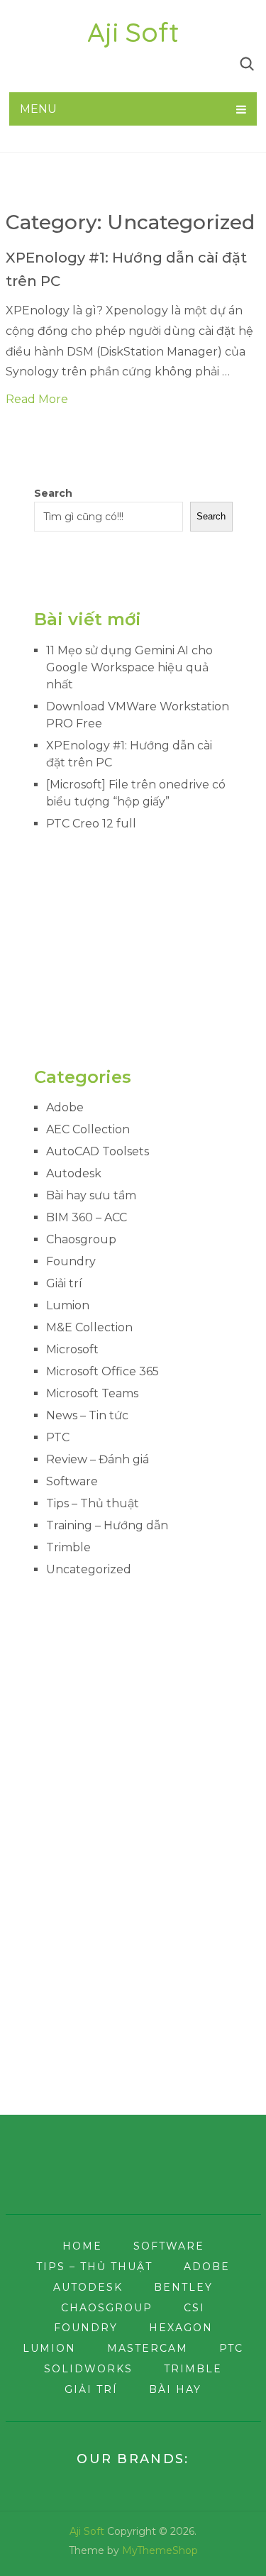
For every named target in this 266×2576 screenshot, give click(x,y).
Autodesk (74, 1173)
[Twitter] (44, 63)
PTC (58, 1437)
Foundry (71, 1261)
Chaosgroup (81, 1239)
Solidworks (88, 2369)
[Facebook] (16, 63)
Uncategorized (89, 1569)
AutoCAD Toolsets (98, 1151)
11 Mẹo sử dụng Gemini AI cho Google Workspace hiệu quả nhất (129, 667)
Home (82, 2246)
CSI (194, 2308)
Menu (38, 109)
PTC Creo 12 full (91, 824)
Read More (37, 399)
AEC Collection (88, 1129)
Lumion (68, 1305)
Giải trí (64, 1283)
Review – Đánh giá (98, 1459)
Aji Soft (133, 32)
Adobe (65, 1107)
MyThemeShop (160, 2550)
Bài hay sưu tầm (91, 1195)
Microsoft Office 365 (102, 1371)
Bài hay (175, 2389)
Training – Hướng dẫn (107, 1525)
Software (72, 1481)
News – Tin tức (87, 1415)
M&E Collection (89, 1327)
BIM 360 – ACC (87, 1217)
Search (53, 493)
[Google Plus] (78, 63)
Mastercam (148, 2348)
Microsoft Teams (92, 1393)
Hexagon (181, 2328)
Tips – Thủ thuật (93, 1503)
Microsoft (72, 1349)
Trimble (68, 1547)
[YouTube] (112, 63)
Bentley (183, 2287)
